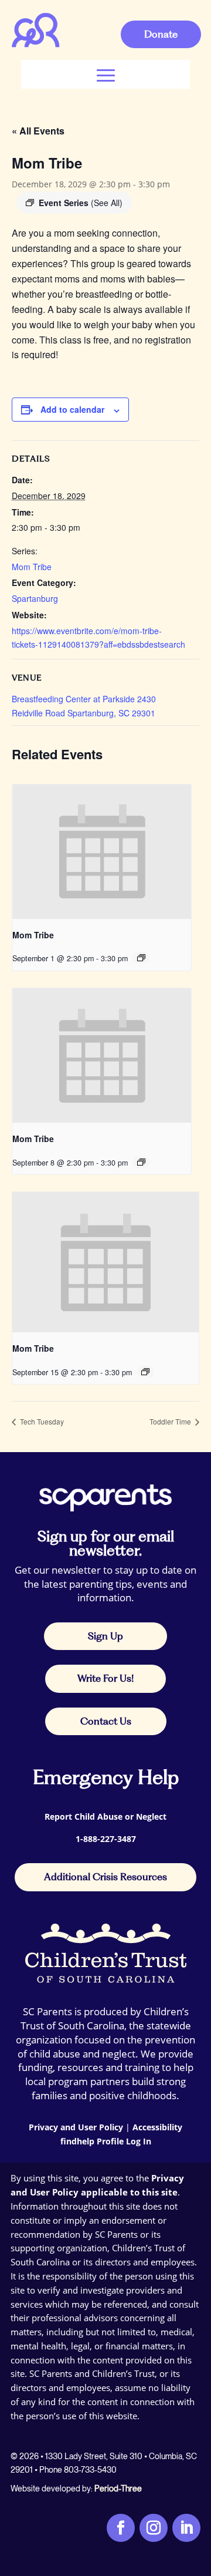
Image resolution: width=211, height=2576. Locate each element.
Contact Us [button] (106, 1721)
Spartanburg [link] (35, 598)
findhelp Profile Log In (106, 2141)
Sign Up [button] (105, 1636)
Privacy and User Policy (76, 2127)
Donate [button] (161, 34)
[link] (36, 45)
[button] (106, 74)
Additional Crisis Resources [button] (105, 1877)
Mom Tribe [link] (32, 567)
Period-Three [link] (118, 2489)
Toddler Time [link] (171, 1421)
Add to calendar (72, 409)
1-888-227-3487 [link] (106, 1839)
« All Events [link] (38, 131)
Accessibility (157, 2127)
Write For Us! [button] (105, 1678)
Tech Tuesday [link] (41, 1421)
